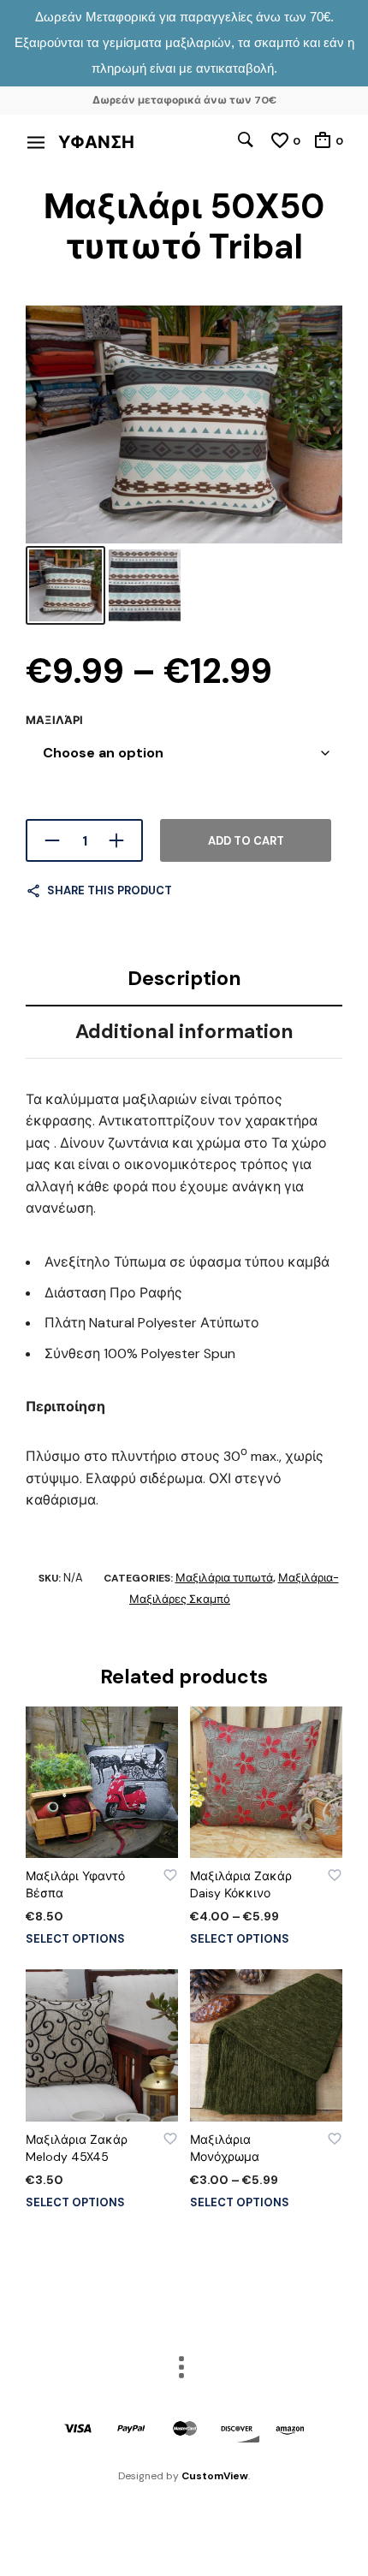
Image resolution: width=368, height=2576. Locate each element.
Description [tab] (184, 978)
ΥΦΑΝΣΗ (96, 142)
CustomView (215, 2476)
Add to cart (246, 841)
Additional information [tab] (184, 1031)
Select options (75, 1939)
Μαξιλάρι (54, 720)
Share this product (110, 890)
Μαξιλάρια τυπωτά (224, 1578)
